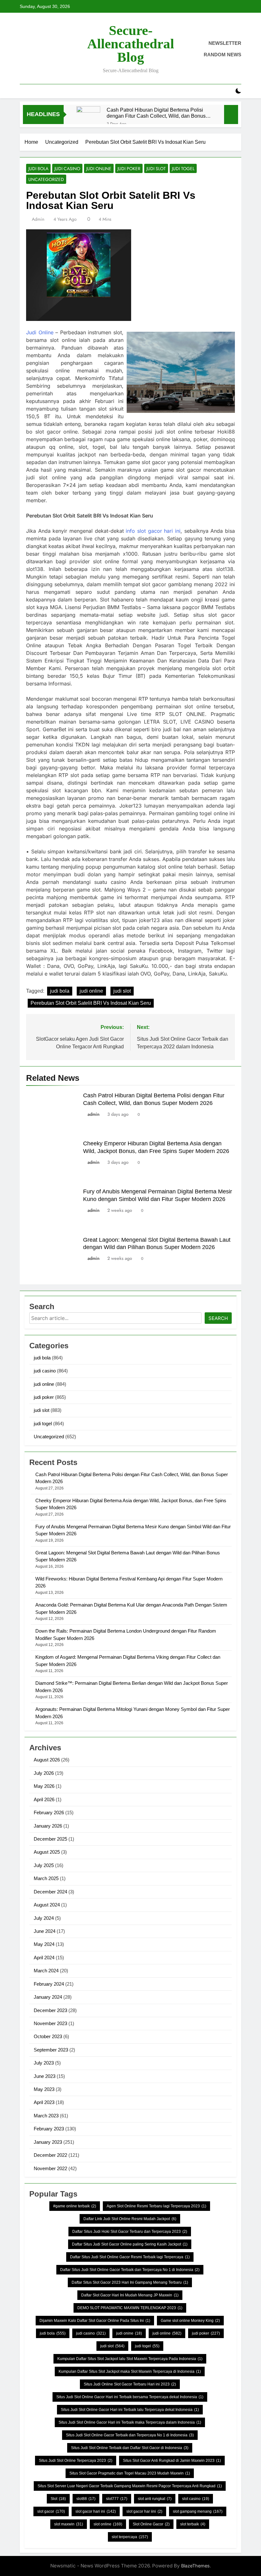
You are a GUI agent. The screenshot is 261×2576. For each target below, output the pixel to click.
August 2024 (47, 1905)
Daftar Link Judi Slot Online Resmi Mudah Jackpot (130, 2219)
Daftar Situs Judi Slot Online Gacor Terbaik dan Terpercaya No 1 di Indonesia (130, 2270)
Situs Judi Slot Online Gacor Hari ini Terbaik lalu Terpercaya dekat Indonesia (130, 2410)
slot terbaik (193, 2524)
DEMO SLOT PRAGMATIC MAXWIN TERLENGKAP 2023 (130, 2308)
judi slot (156, 169)
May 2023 (44, 2089)
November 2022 (50, 2168)
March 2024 (46, 1971)
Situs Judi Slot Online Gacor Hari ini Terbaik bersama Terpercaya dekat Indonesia (130, 2397)
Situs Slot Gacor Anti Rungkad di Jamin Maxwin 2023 (172, 2461)
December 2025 (50, 1839)
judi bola (38, 169)
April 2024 (44, 1958)
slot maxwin (69, 2524)
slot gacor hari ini (96, 2511)
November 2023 (50, 2023)
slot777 (117, 2499)
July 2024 (44, 1918)
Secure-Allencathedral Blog (131, 44)
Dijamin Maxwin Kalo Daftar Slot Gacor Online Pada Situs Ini (95, 2321)
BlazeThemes (195, 2566)
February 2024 (49, 1984)
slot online (108, 2524)
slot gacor (51, 2511)
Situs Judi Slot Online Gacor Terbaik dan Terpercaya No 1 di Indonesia (130, 2435)
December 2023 (50, 2010)
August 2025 (47, 1852)
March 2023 (46, 2116)
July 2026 (44, 1773)
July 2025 (44, 1865)
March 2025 (46, 1878)
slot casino (196, 2499)
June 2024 (45, 1931)
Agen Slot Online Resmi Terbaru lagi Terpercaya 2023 (156, 2206)
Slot (58, 2499)
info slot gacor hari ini (153, 531)
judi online (99, 169)
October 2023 (48, 2036)
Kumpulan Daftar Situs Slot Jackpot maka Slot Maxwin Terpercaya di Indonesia (130, 2371)
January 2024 (48, 1997)
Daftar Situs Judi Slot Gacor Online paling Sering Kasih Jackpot (130, 2244)
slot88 (86, 2499)
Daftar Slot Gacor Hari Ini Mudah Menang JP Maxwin (130, 2295)
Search (218, 1318)
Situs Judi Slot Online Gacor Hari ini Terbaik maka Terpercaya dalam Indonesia (130, 2422)
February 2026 (49, 1812)
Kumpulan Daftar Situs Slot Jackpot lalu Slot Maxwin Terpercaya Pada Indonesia (130, 2359)
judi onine (129, 2333)
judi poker (129, 169)
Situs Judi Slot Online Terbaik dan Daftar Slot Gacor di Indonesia (130, 2448)
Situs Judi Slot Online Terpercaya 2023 (76, 2461)
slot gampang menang (198, 2511)
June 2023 (45, 2076)
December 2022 (50, 2155)
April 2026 (44, 1799)
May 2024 (44, 1944)
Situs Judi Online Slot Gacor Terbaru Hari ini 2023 (130, 2384)
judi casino (67, 169)
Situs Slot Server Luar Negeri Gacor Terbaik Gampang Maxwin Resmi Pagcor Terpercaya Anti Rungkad (130, 2486)
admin (38, 219)
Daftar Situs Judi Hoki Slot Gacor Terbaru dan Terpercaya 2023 (130, 2232)
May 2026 (44, 1786)
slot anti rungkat (155, 2499)
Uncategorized (46, 179)
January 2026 (48, 1826)
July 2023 (44, 2063)
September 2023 (51, 2050)
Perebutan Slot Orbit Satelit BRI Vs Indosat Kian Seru (91, 1003)
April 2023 (44, 2102)
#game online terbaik (75, 2206)
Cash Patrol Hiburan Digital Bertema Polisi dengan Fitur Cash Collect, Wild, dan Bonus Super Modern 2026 (156, 113)
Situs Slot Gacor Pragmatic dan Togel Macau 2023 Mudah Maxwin (130, 2473)
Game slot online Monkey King (190, 2321)
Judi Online (40, 332)
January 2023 (48, 2142)
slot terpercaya (130, 2537)
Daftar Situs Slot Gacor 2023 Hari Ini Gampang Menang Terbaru (130, 2282)
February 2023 (49, 2129)
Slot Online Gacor (151, 2524)
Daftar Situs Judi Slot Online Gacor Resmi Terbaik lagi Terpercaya (130, 2257)
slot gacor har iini (144, 2511)
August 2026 (47, 1760)
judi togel (183, 169)
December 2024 (50, 1892)
